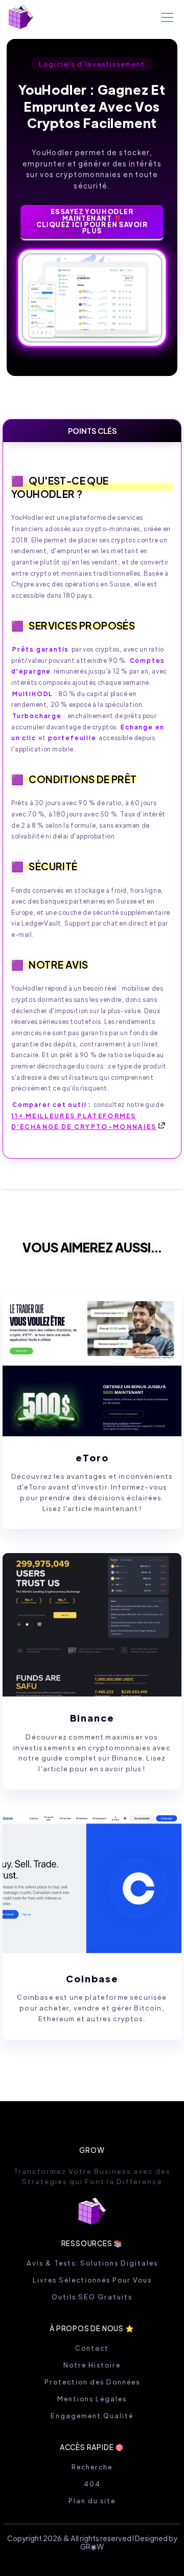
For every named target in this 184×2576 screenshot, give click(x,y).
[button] (165, 17)
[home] (21, 17)
